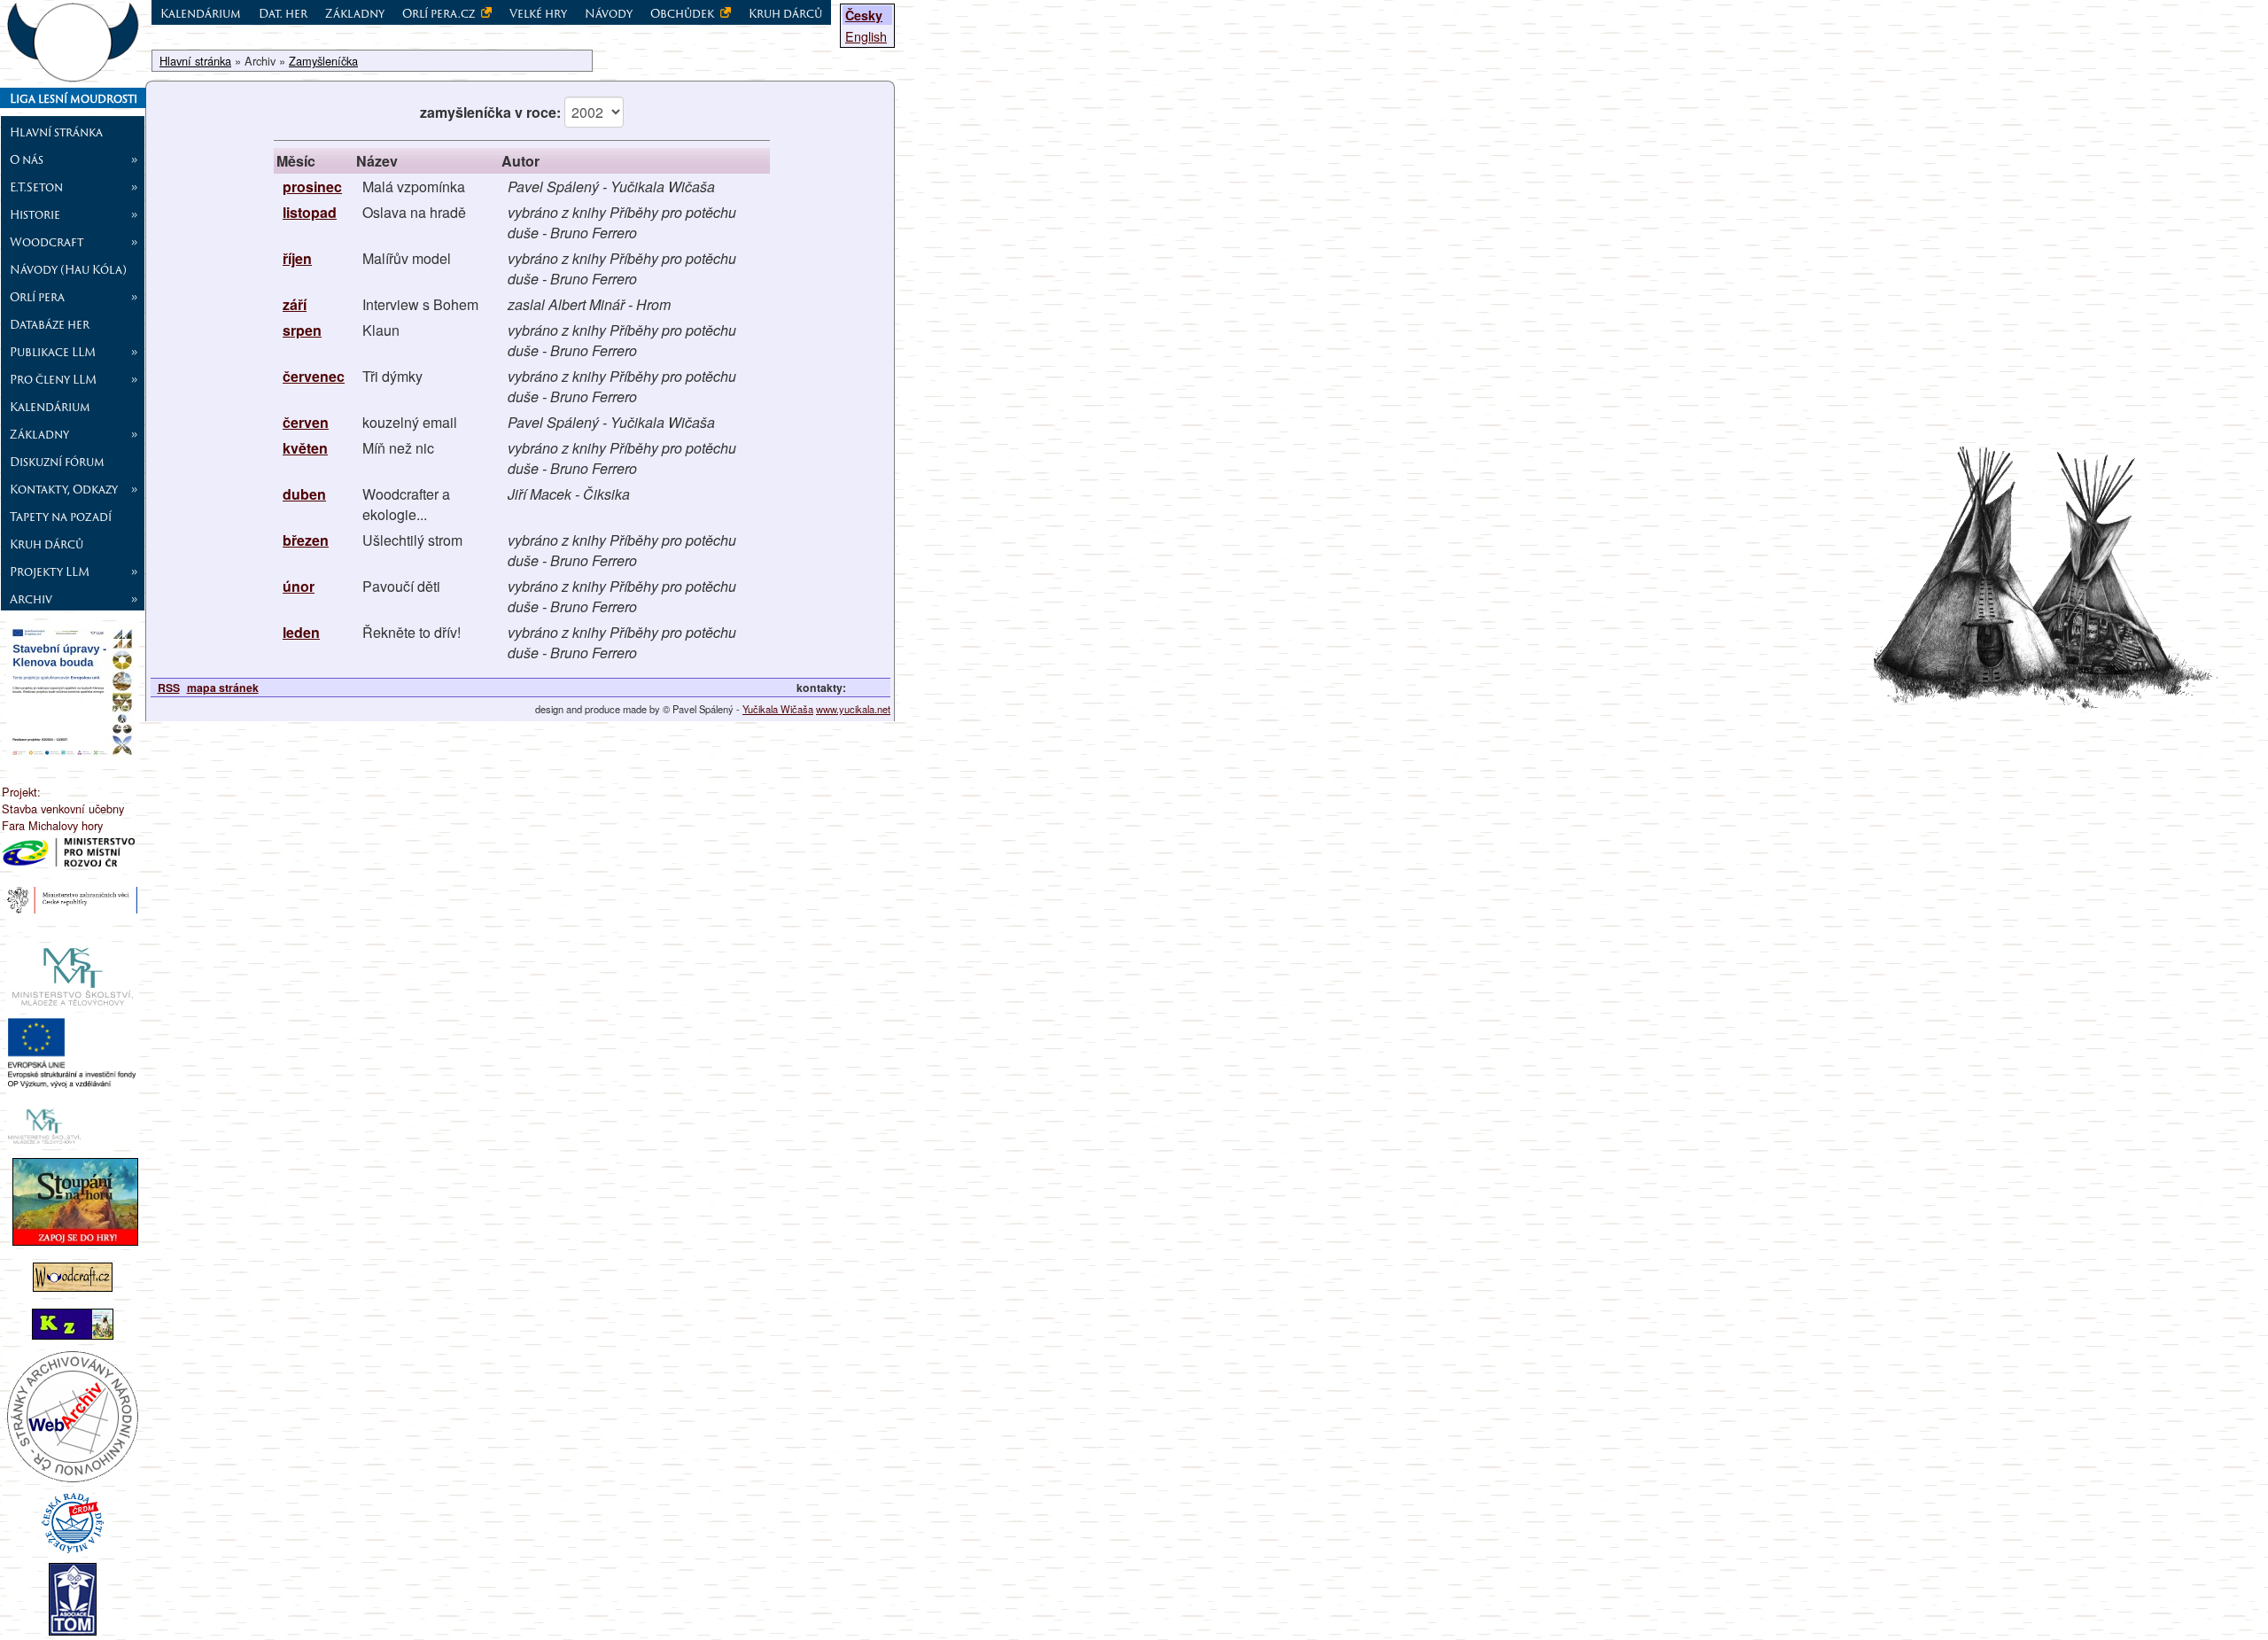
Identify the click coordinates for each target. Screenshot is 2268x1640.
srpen (302, 330)
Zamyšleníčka (323, 61)
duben (304, 494)
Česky (864, 15)
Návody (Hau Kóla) (68, 269)
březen (306, 540)
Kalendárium (50, 407)
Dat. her (283, 13)
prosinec (312, 187)
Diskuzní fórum (57, 462)
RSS (169, 688)
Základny (355, 13)
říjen (297, 258)
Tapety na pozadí (61, 517)
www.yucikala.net (853, 709)
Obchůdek (684, 13)
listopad (310, 212)
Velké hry (538, 13)
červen (306, 422)
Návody (609, 13)
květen (305, 448)
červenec (314, 376)
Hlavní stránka (56, 132)
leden (301, 632)
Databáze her (50, 324)
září (295, 304)
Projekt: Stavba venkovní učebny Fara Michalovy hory (63, 808)
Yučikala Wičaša (778, 709)
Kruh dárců (47, 544)
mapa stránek (223, 688)
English (866, 36)
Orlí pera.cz (440, 13)
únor (299, 586)
